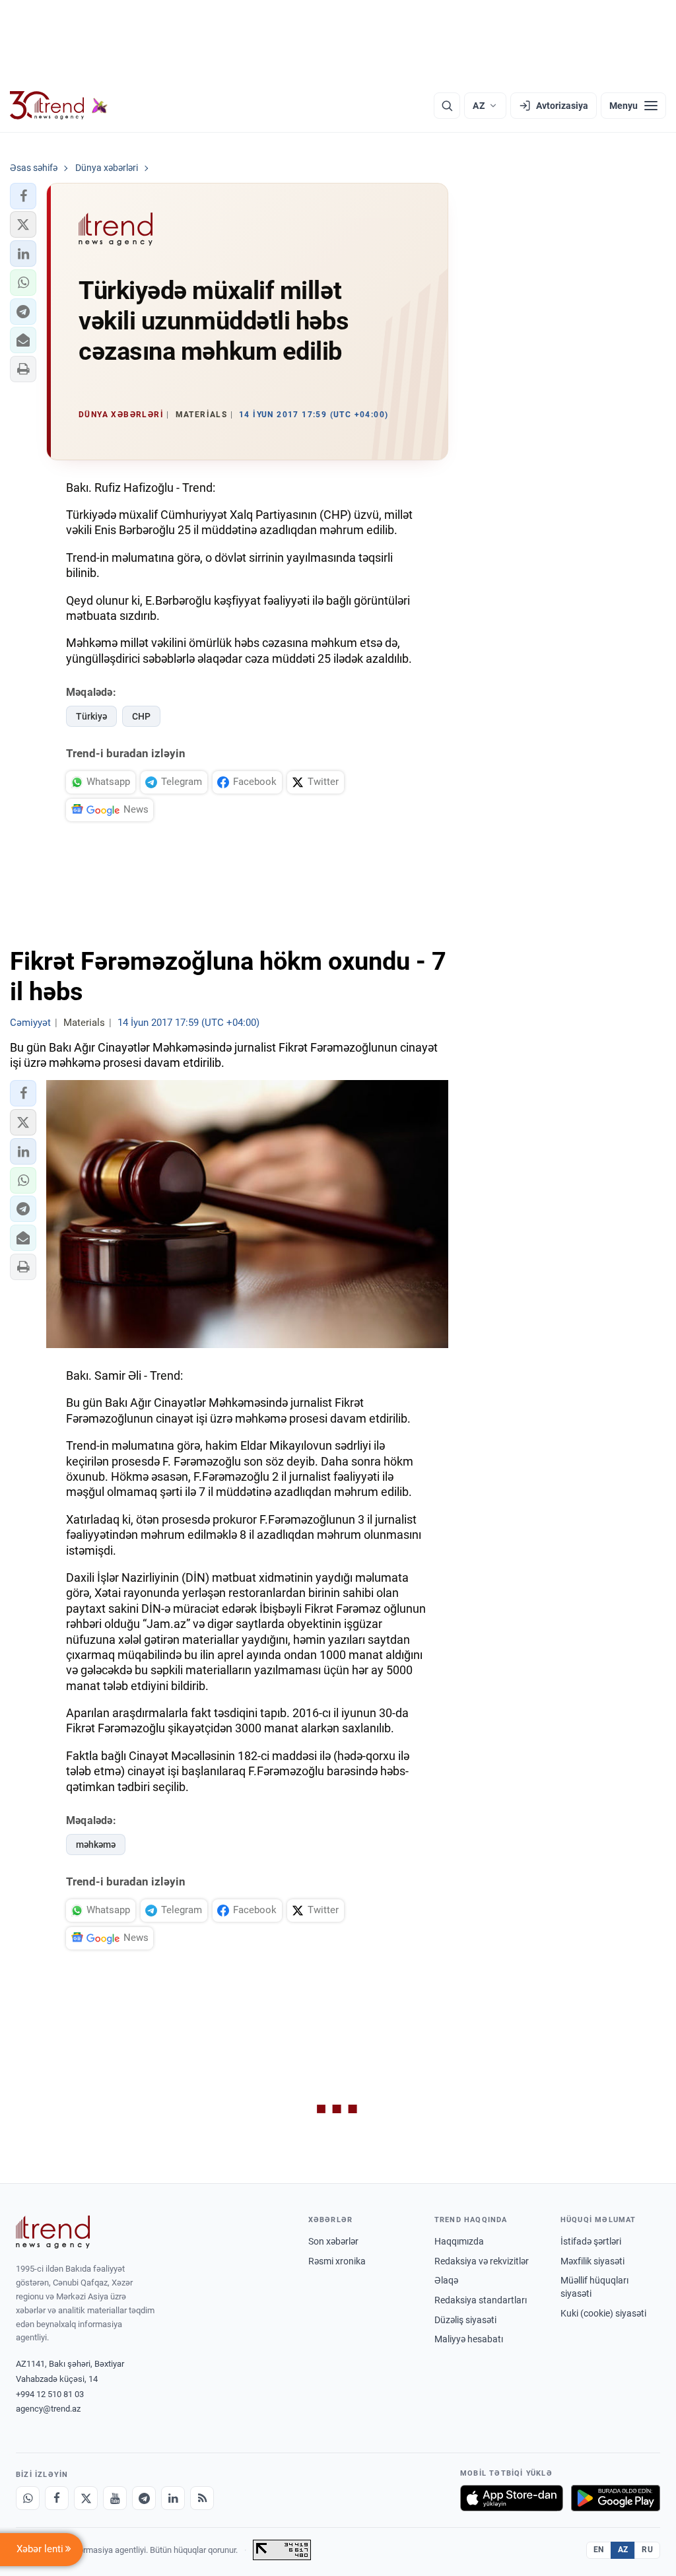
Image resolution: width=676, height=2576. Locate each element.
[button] (23, 196)
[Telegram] (144, 2498)
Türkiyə (91, 716)
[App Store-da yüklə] (512, 2498)
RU (647, 2550)
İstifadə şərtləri (591, 2241)
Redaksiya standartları (481, 2300)
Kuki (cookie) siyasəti (603, 2313)
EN (599, 2550)
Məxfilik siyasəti (592, 2261)
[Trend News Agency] (53, 2232)
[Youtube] (115, 2498)
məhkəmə (96, 1845)
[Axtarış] (447, 106)
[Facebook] (57, 2498)
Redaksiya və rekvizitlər (482, 2261)
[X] (86, 2498)
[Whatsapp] (28, 2498)
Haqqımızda (459, 2241)
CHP (141, 716)
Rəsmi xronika (337, 2261)
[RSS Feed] (202, 2498)
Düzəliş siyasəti (465, 2320)
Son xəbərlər (333, 2241)
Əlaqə (446, 2280)
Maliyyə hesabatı (469, 2339)
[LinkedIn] (173, 2498)
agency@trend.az (48, 2409)
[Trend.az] (59, 106)
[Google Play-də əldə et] (616, 2498)
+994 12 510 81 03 (50, 2394)
